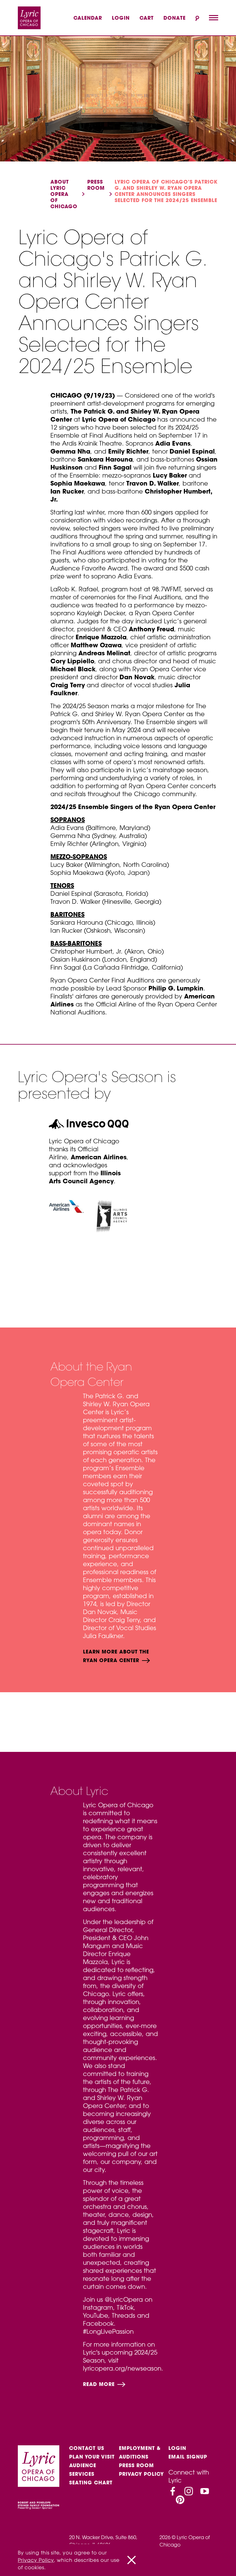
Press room (96, 185)
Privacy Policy (141, 2474)
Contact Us (87, 2448)
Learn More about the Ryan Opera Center (116, 1656)
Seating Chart (91, 2483)
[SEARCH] (197, 18)
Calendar (88, 18)
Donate (175, 18)
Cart (147, 18)
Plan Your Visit (92, 2457)
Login (121, 18)
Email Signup (188, 2457)
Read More (100, 2384)
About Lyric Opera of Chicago (64, 194)
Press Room (136, 2465)
